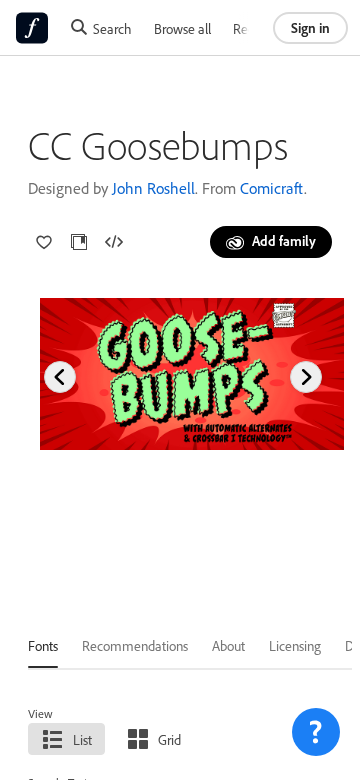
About (228, 645)
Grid (169, 739)
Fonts (43, 645)
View (40, 713)
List (82, 739)
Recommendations (135, 645)
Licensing (295, 645)
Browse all (182, 28)
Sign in (310, 27)
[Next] (306, 377)
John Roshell (153, 188)
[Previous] (60, 377)
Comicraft (272, 188)
